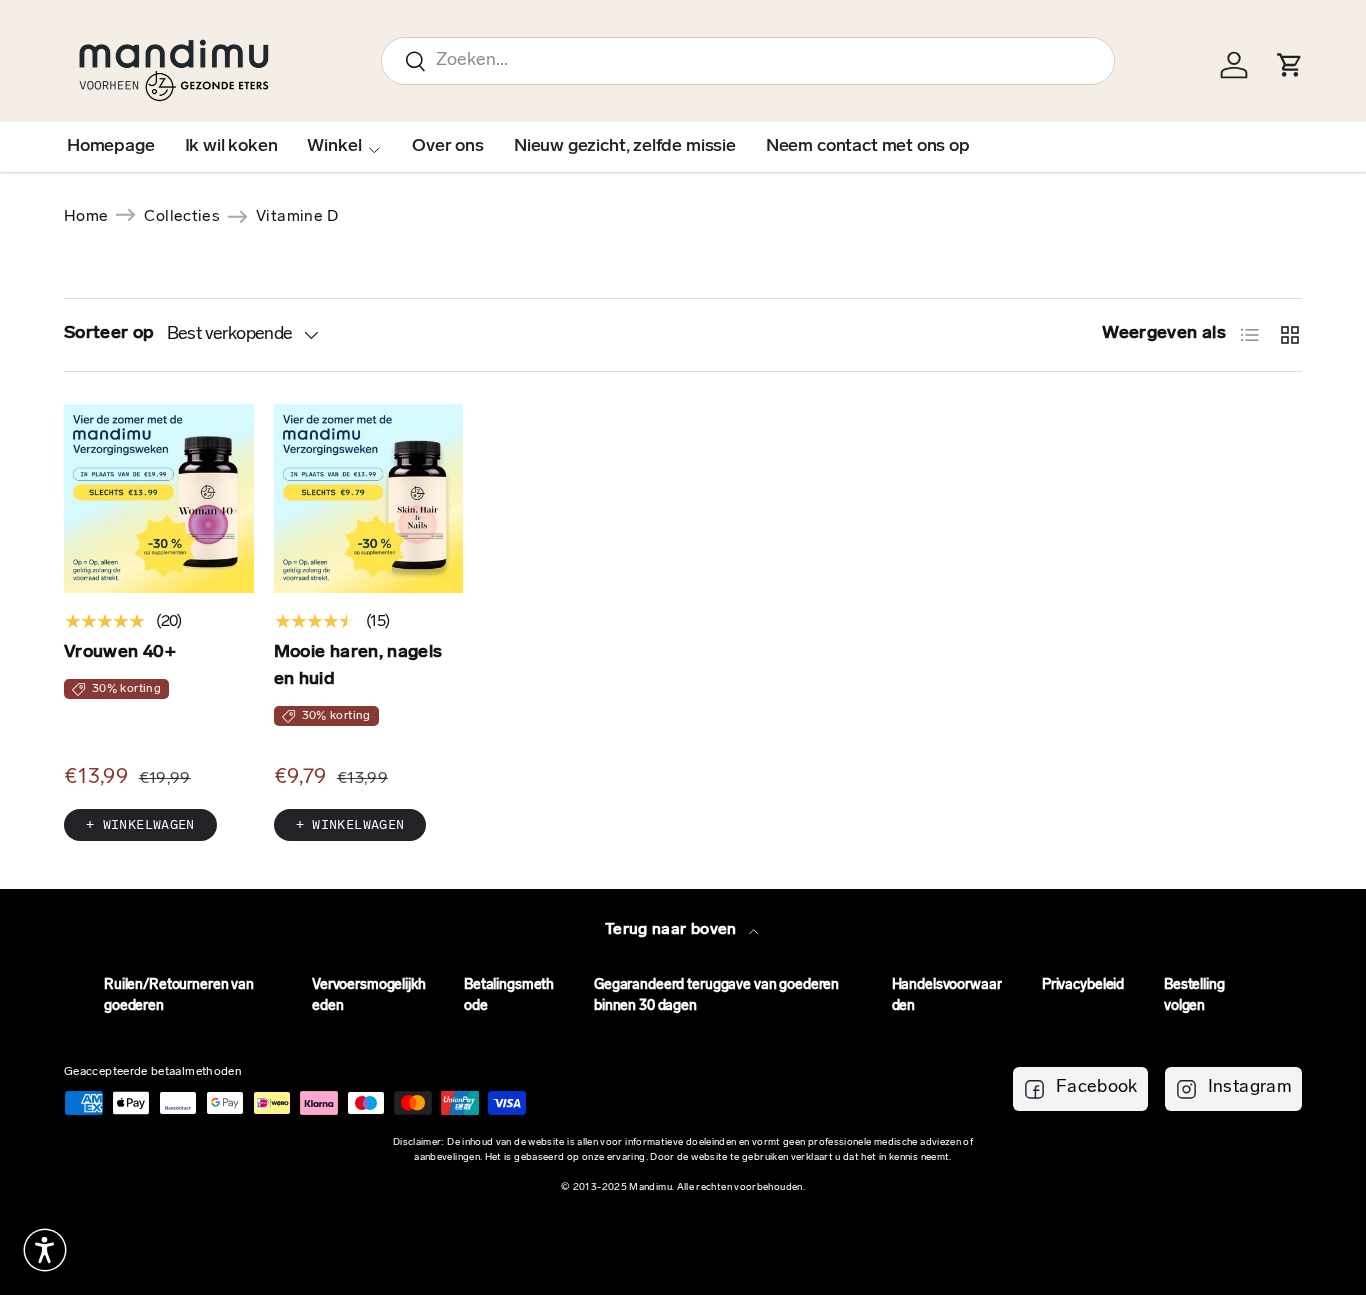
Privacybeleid (1083, 985)
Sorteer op (109, 334)
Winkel (334, 147)
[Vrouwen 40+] (159, 499)
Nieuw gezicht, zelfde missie (625, 147)
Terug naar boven (673, 930)
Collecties (182, 217)
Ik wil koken (231, 147)
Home (86, 217)
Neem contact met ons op (868, 147)
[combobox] (748, 61)
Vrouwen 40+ (120, 653)
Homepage (111, 147)
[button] (45, 1250)
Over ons (448, 147)
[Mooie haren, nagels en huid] (369, 499)
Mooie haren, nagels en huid (358, 666)
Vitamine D (297, 217)
